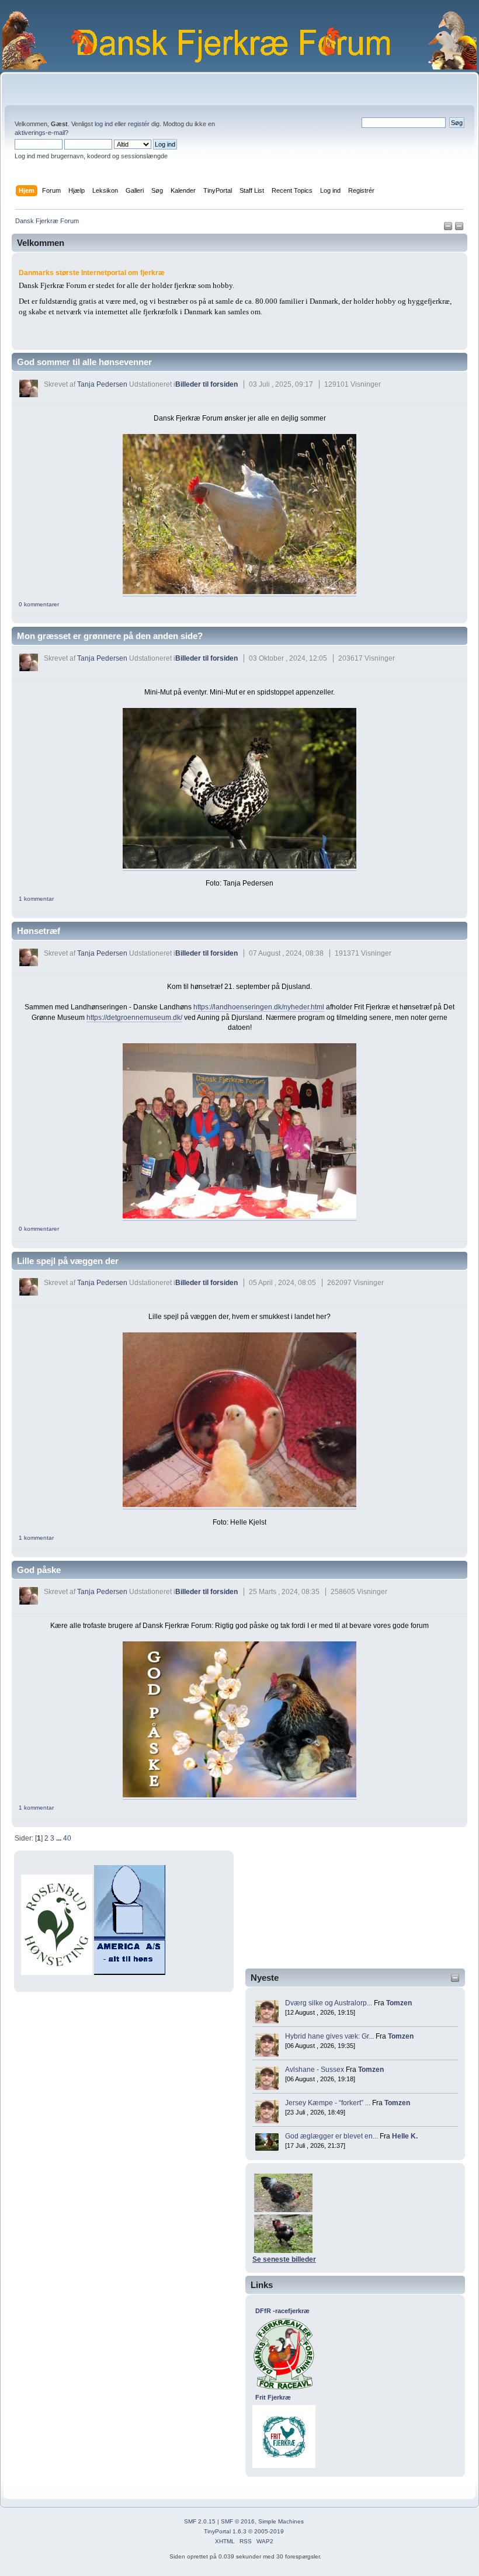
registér (139, 124)
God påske (39, 1570)
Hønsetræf (39, 931)
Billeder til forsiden (206, 384)
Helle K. (405, 2136)
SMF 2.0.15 (200, 2521)
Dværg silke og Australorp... (329, 2003)
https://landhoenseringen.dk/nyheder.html (259, 1007)
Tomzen (399, 2003)
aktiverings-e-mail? (41, 133)
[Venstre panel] (449, 228)
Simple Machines (281, 2521)
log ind (104, 124)
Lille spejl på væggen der (68, 1261)
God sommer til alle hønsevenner (84, 362)
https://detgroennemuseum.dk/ (134, 1018)
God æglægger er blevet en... (332, 2136)
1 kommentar (36, 899)
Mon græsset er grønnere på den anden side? (110, 636)
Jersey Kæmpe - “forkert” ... (328, 2103)
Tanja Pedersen (102, 384)
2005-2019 (269, 2531)
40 (67, 1838)
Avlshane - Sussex (315, 2070)
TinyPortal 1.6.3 (225, 2531)
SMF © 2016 (238, 2521)
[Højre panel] (459, 228)
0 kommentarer (39, 604)
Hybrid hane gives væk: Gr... (329, 2036)
